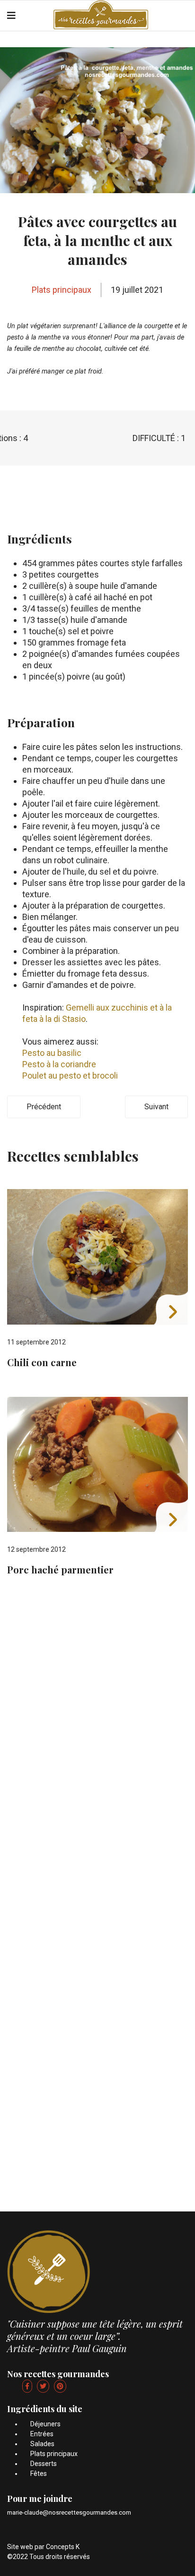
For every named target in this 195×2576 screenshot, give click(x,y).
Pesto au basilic (52, 1053)
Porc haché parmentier (60, 1569)
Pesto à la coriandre (59, 1064)
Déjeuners (45, 2424)
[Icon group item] (27, 2386)
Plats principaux (62, 290)
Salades (42, 2444)
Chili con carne (42, 1362)
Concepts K (63, 2547)
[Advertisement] (97, 1701)
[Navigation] (11, 16)
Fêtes (39, 2474)
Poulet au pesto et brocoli (70, 1075)
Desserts (44, 2464)
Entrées (42, 2434)
